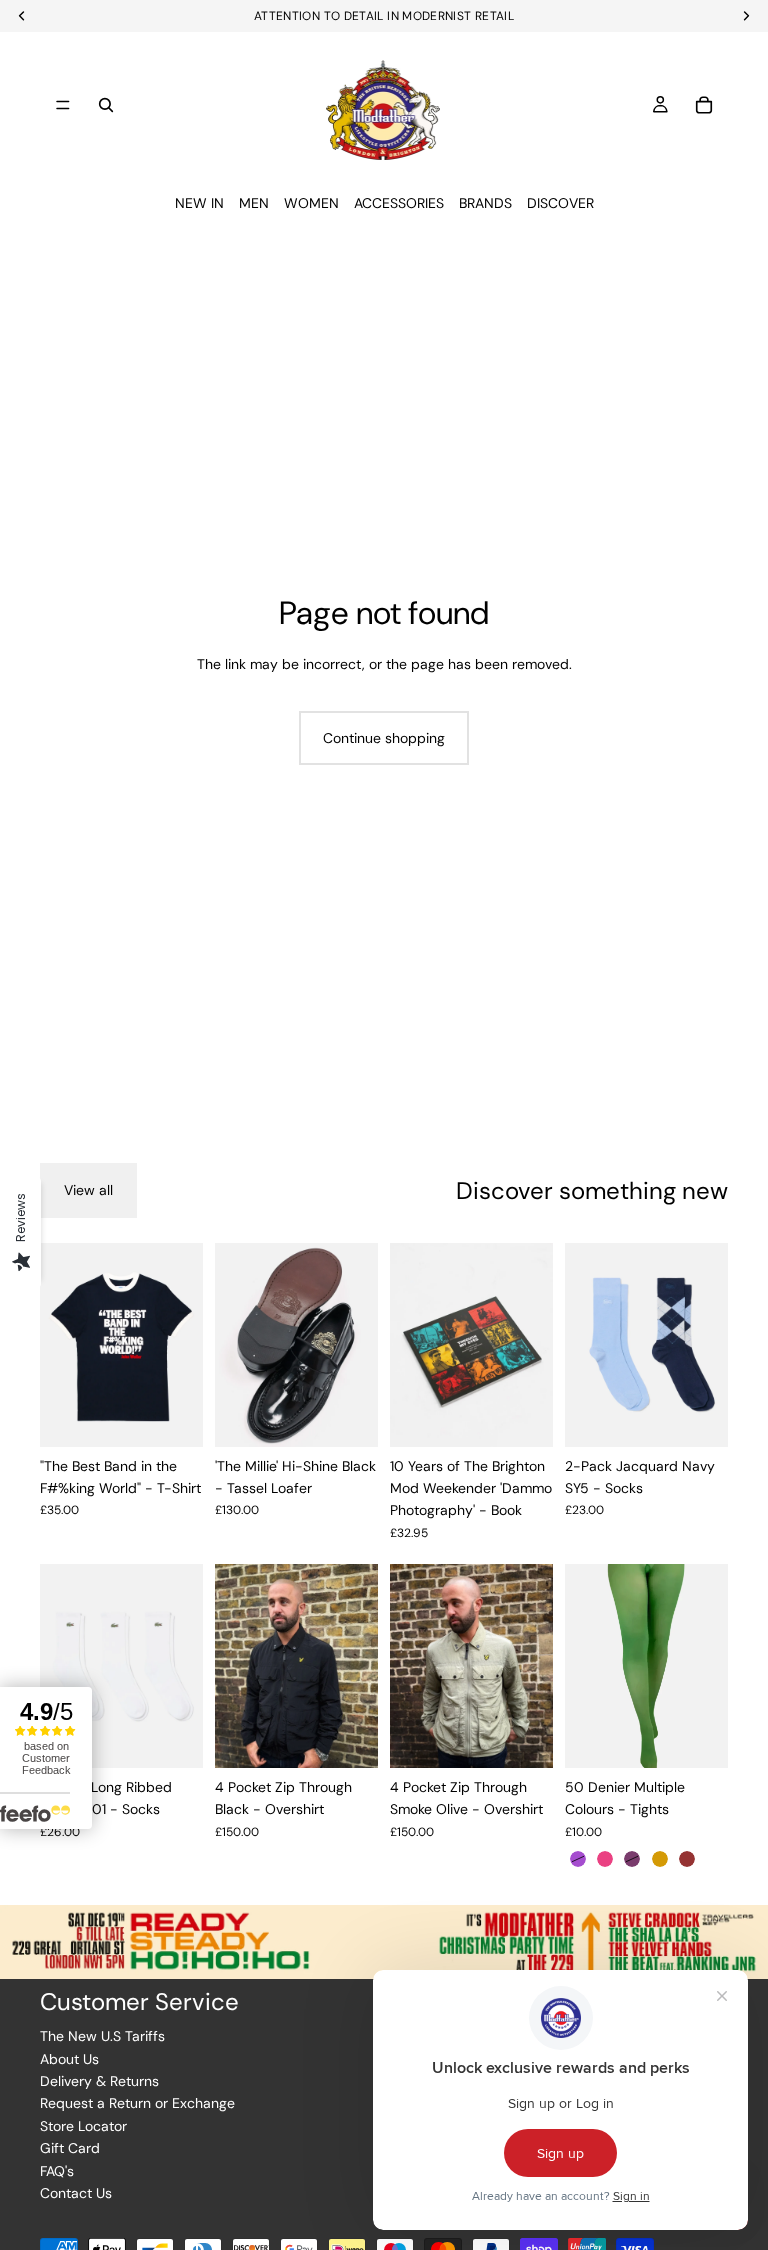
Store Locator (83, 2126)
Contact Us (76, 2193)
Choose (189, 1416)
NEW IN (199, 203)
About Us (69, 2059)
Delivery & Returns (99, 2081)
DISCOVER (560, 203)
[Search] (106, 105)
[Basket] (704, 105)
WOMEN (311, 203)
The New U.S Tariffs (102, 2036)
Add (539, 1416)
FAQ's (57, 2171)
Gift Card (70, 2148)
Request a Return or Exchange (137, 2103)
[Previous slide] (62, 1345)
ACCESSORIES (399, 203)
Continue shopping (384, 738)
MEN (254, 203)
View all (88, 1190)
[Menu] (63, 105)
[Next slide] (181, 1345)
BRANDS (485, 203)
